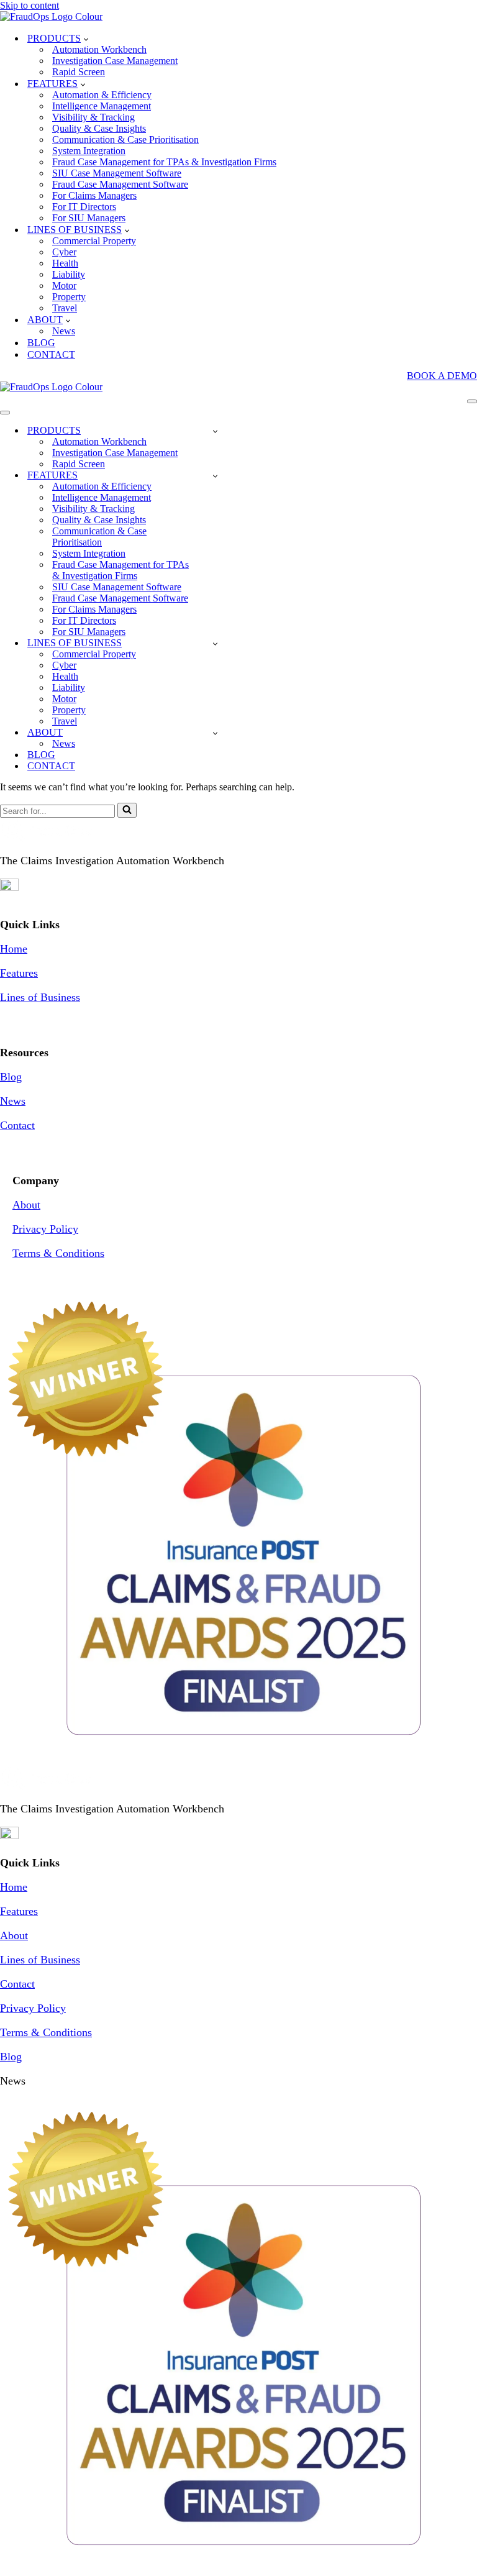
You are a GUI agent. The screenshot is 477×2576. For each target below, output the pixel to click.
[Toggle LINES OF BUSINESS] (215, 643)
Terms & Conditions (58, 1253)
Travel (65, 308)
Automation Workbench (99, 49)
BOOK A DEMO (442, 376)
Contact (17, 1125)
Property (69, 297)
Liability (69, 274)
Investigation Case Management (115, 61)
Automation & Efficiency (102, 95)
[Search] (127, 810)
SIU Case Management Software (117, 173)
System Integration (89, 151)
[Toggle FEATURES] (215, 476)
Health (65, 263)
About (26, 1205)
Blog (11, 1077)
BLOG (41, 343)
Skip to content (30, 5)
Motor (64, 285)
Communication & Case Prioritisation (125, 139)
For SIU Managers (89, 218)
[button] (86, 39)
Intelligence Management (102, 106)
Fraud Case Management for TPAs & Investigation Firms (164, 162)
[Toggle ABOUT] (215, 733)
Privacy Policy (45, 1229)
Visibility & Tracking (93, 117)
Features (19, 973)
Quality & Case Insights (99, 128)
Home (14, 949)
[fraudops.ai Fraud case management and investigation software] (51, 16)
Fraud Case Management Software (120, 184)
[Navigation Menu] (472, 401)
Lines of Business (40, 997)
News (64, 331)
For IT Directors (84, 207)
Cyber (64, 252)
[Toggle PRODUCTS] (215, 431)
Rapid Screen (79, 72)
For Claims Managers (94, 195)
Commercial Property (94, 241)
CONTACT (51, 354)
